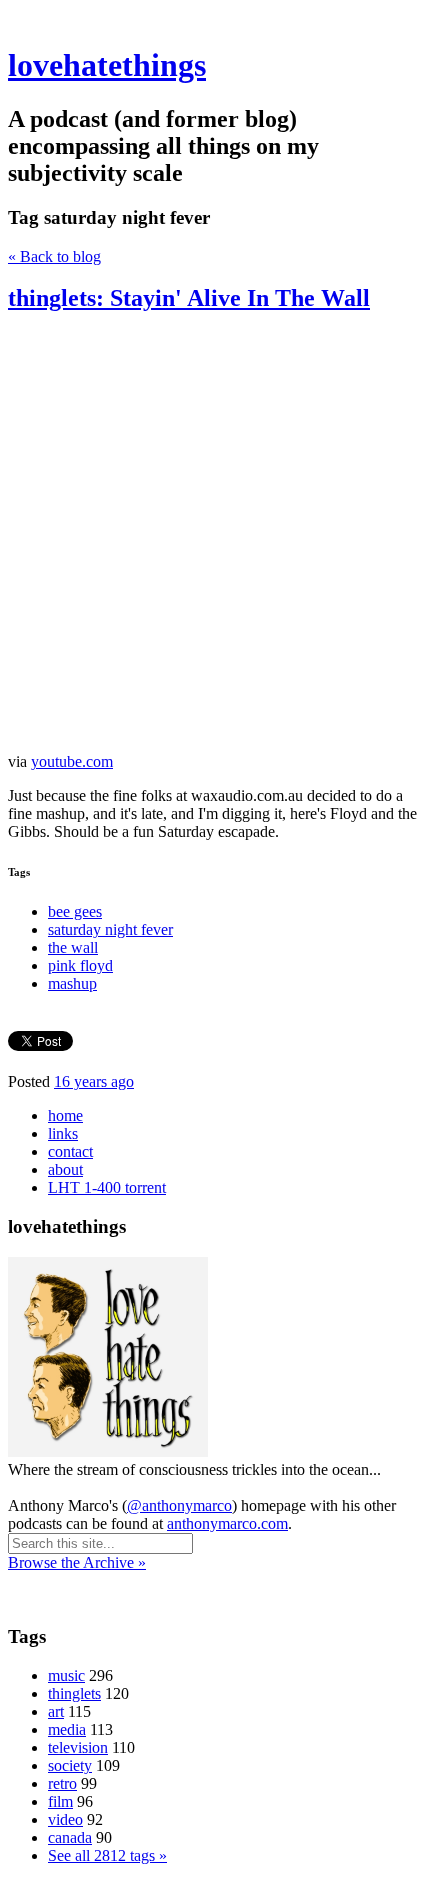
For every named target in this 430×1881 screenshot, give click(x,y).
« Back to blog (54, 256)
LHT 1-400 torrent (107, 1187)
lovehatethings (107, 65)
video (65, 1819)
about (65, 1169)
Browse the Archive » (77, 1562)
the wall (73, 947)
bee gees (75, 911)
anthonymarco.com (227, 1523)
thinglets (74, 1693)
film (60, 1801)
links (63, 1133)
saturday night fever (110, 929)
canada (70, 1837)
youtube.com (72, 761)
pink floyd (80, 965)
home (65, 1115)
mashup (72, 983)
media (67, 1729)
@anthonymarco (179, 1505)
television (78, 1747)
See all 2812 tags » (107, 1855)
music (66, 1675)
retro (62, 1783)
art (56, 1711)
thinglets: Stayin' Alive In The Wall (189, 298)
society (70, 1765)
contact (70, 1151)
